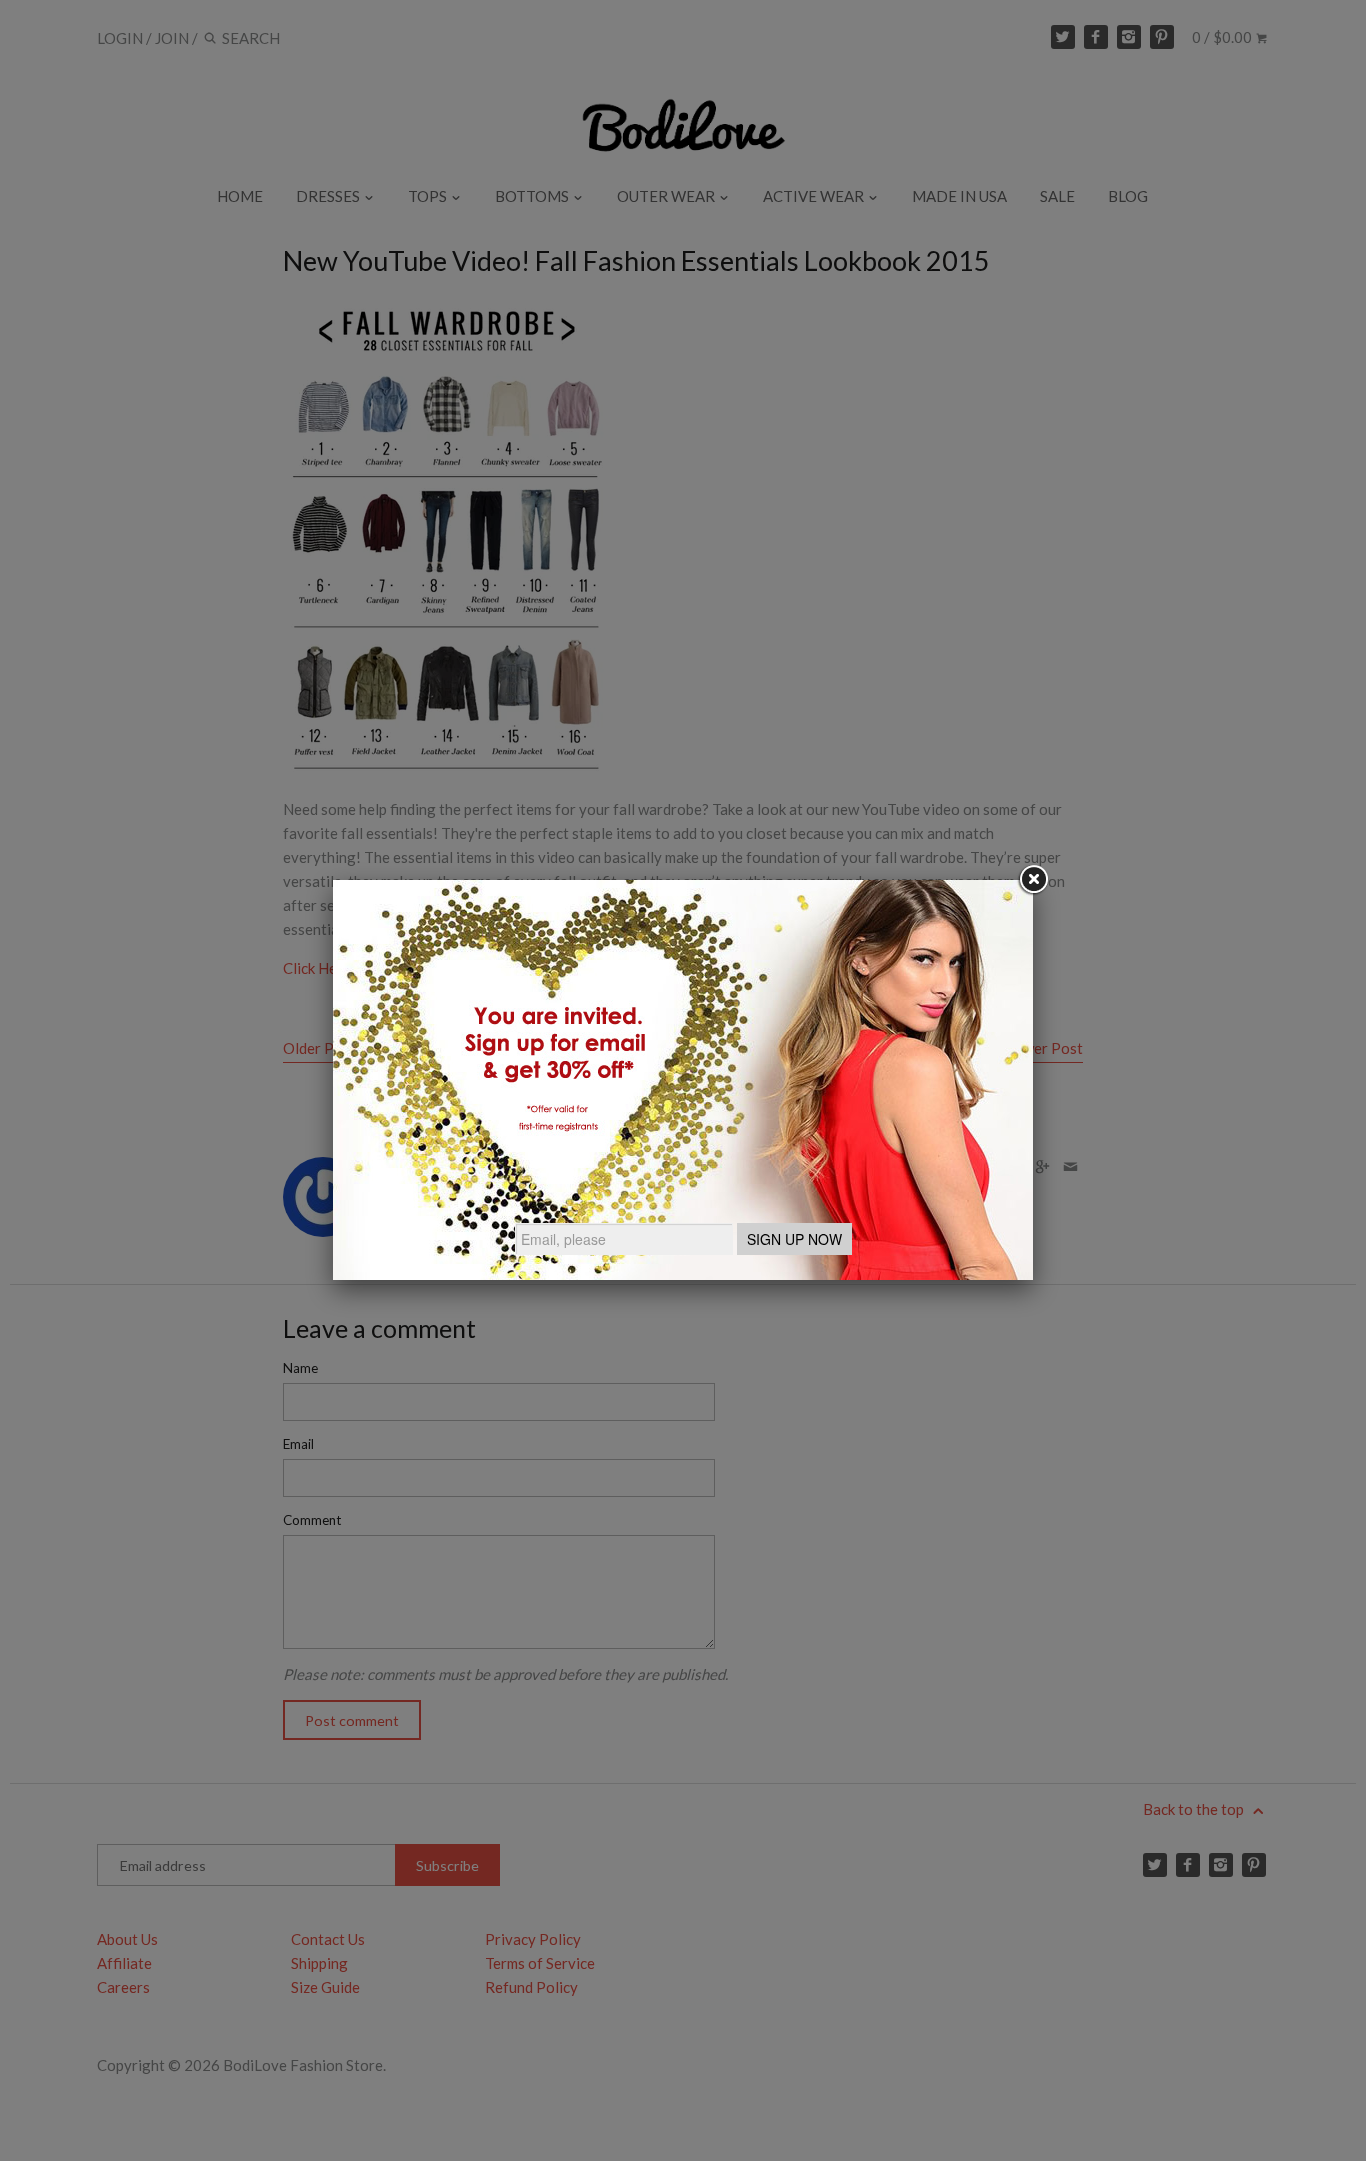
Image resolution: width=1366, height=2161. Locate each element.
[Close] (1033, 880)
